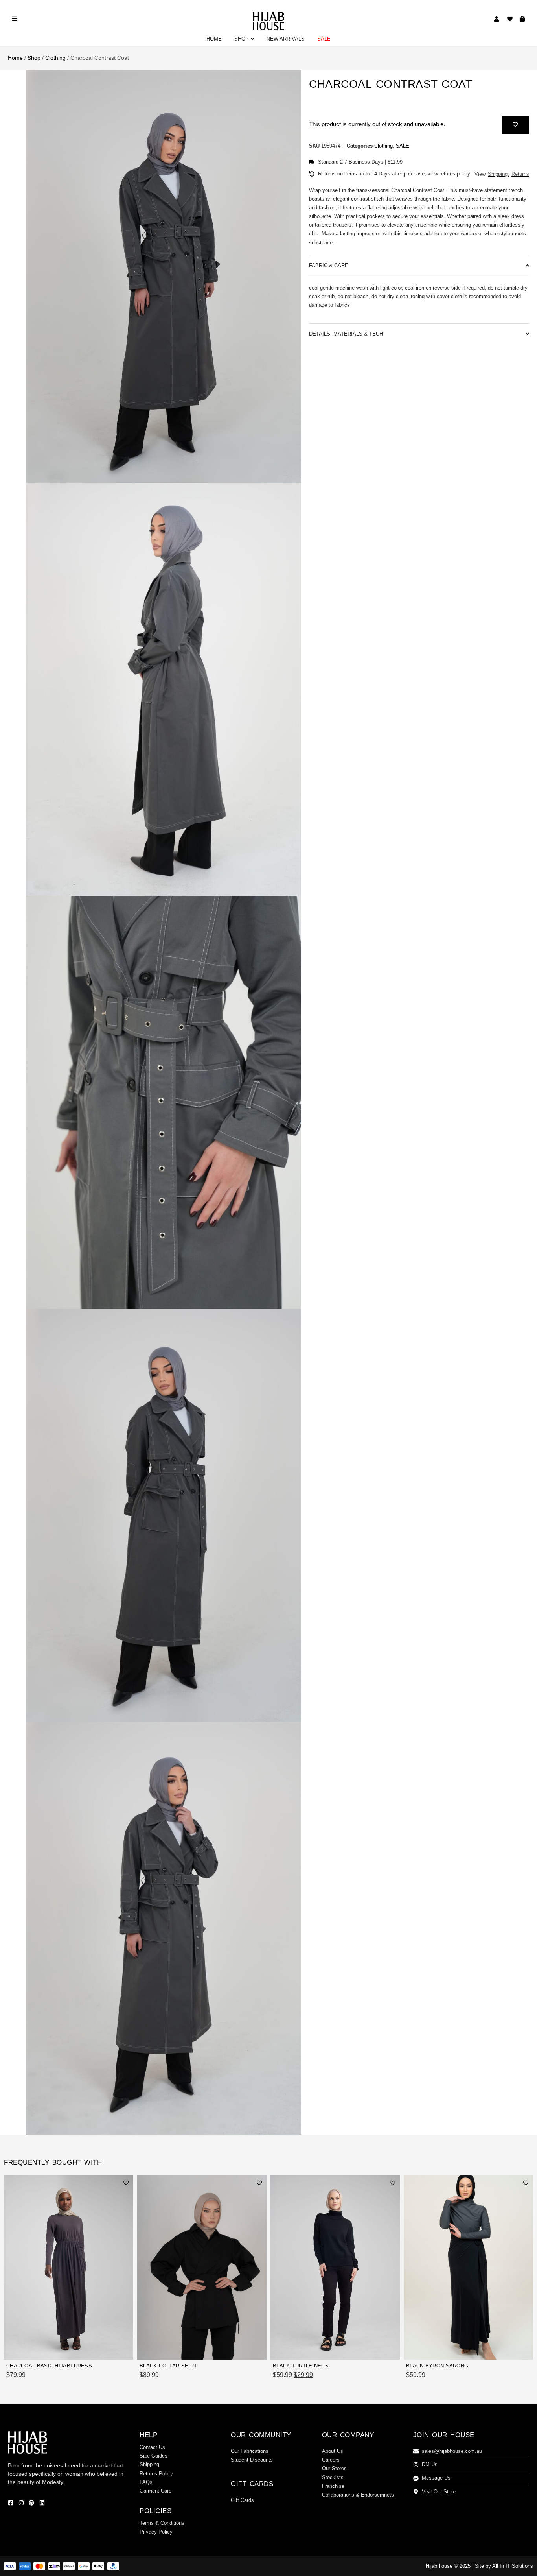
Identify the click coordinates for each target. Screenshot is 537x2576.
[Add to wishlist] (515, 124)
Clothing (55, 58)
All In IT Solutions (513, 2566)
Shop (34, 58)
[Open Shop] (252, 39)
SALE (403, 146)
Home (15, 58)
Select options (106, 2349)
